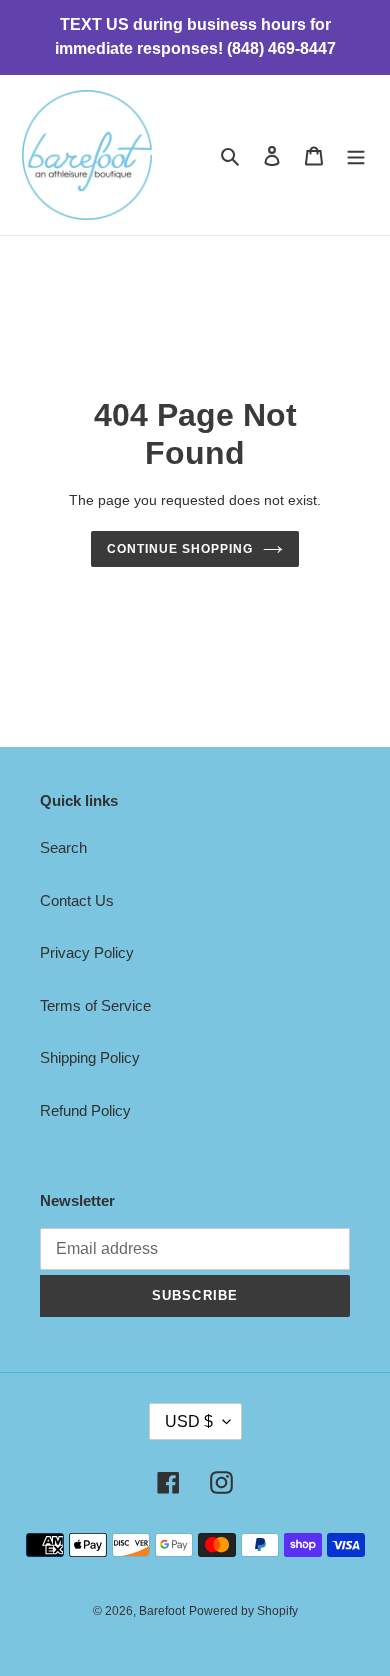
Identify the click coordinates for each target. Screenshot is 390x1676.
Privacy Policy (87, 952)
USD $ (189, 1421)
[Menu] (356, 155)
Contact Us (77, 900)
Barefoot (162, 1611)
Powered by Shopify (243, 1611)
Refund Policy (85, 1110)
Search (63, 847)
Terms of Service (95, 1005)
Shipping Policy (90, 1057)
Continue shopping (180, 549)
